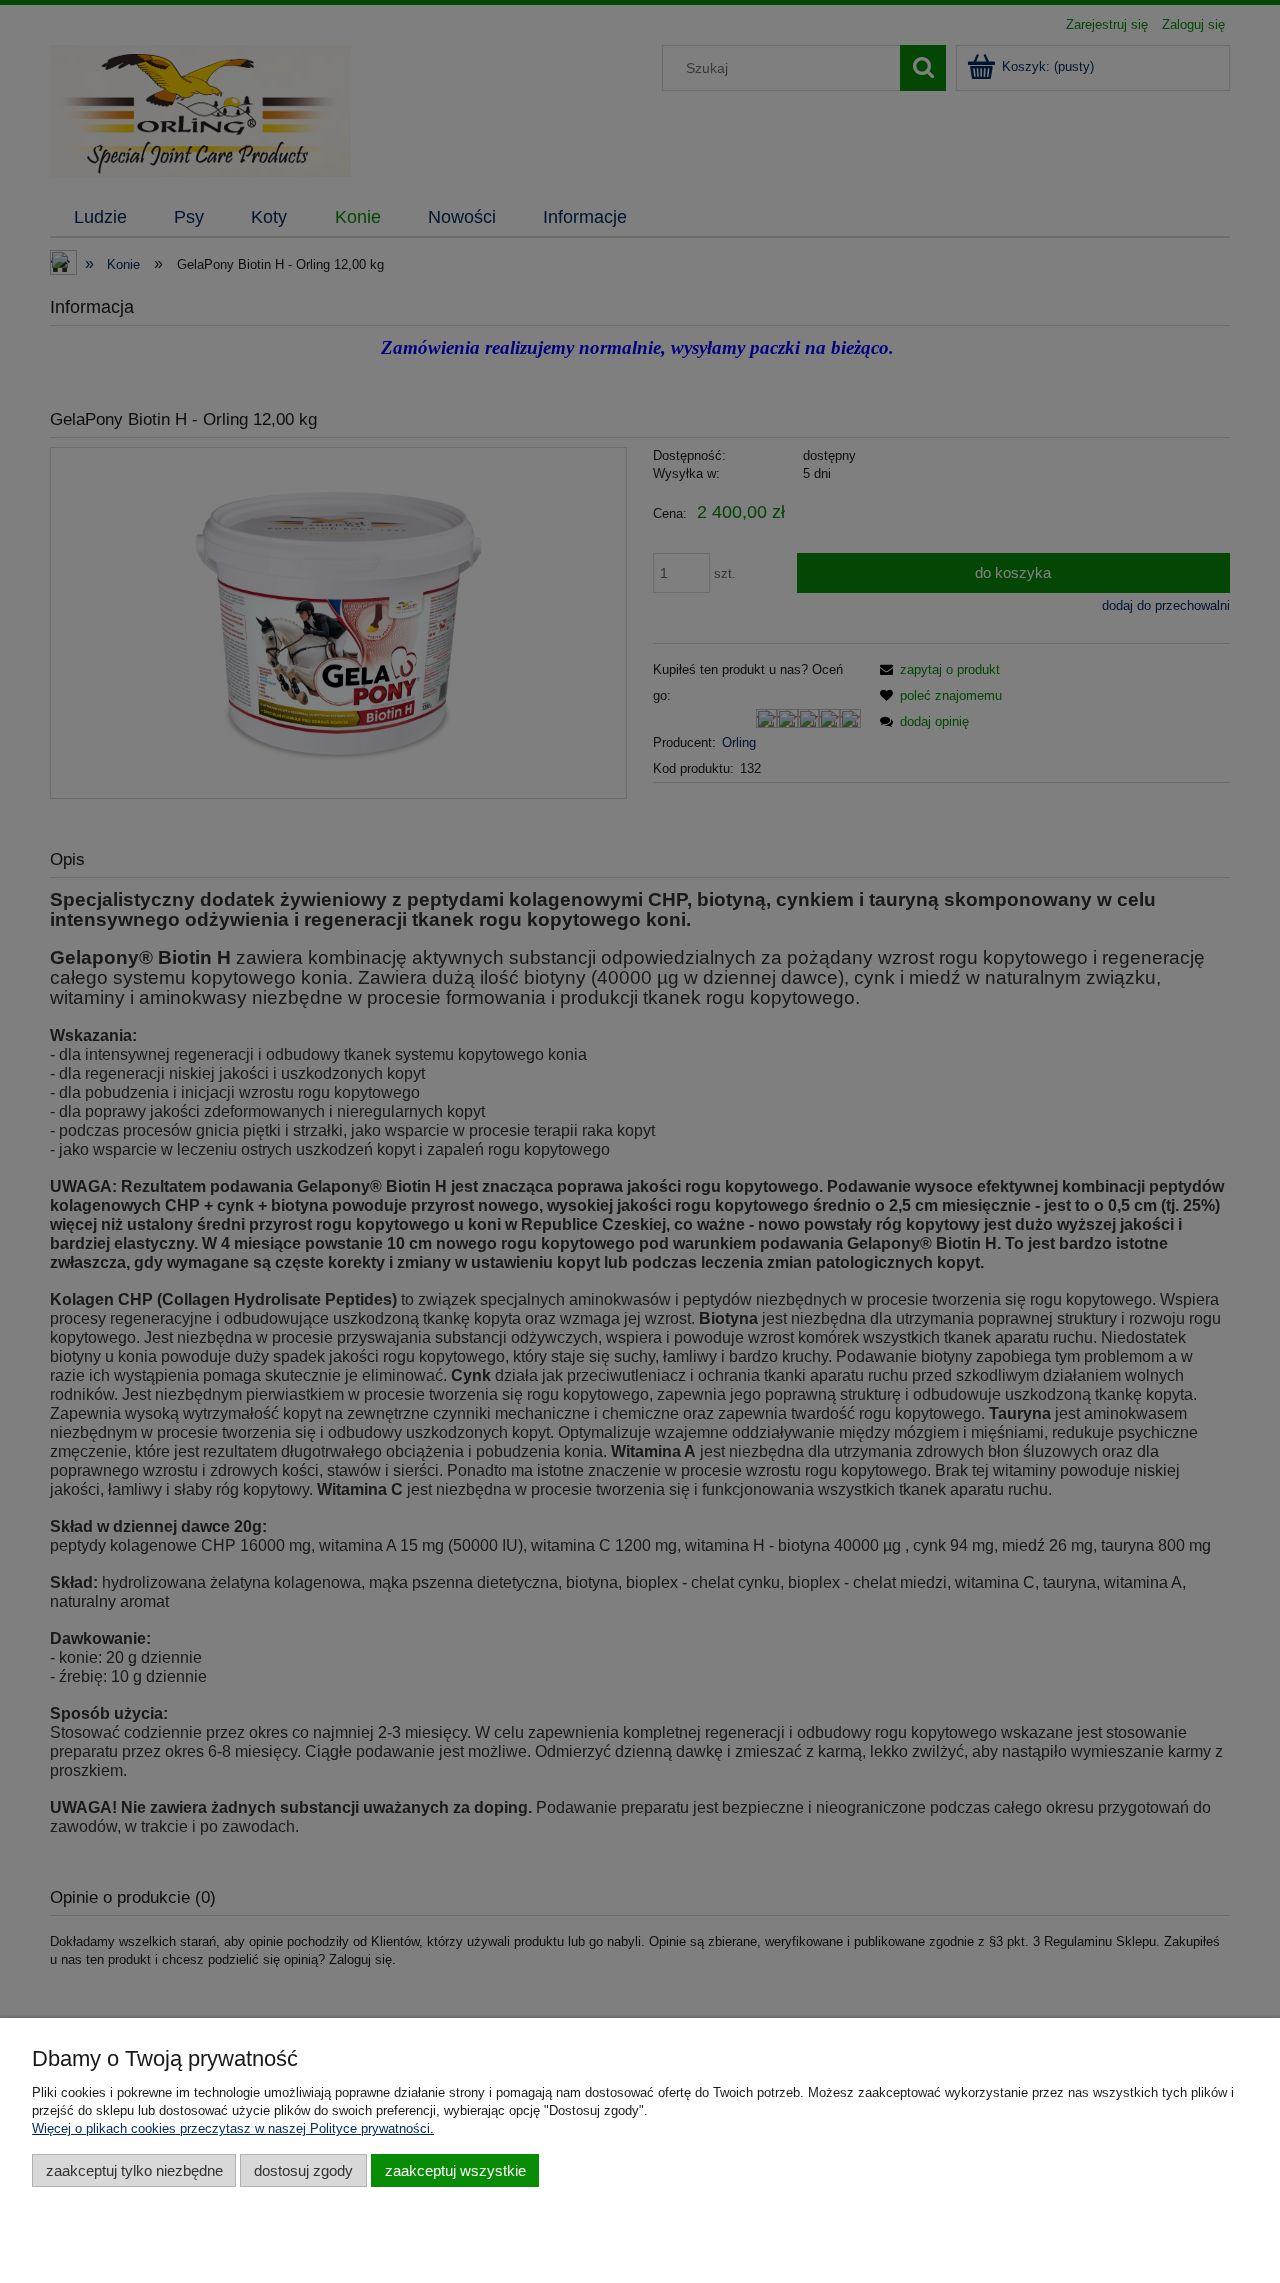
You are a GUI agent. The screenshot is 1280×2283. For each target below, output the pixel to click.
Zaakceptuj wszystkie (455, 2170)
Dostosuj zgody (303, 2170)
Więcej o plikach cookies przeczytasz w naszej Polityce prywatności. (233, 2128)
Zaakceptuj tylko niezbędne (134, 2170)
